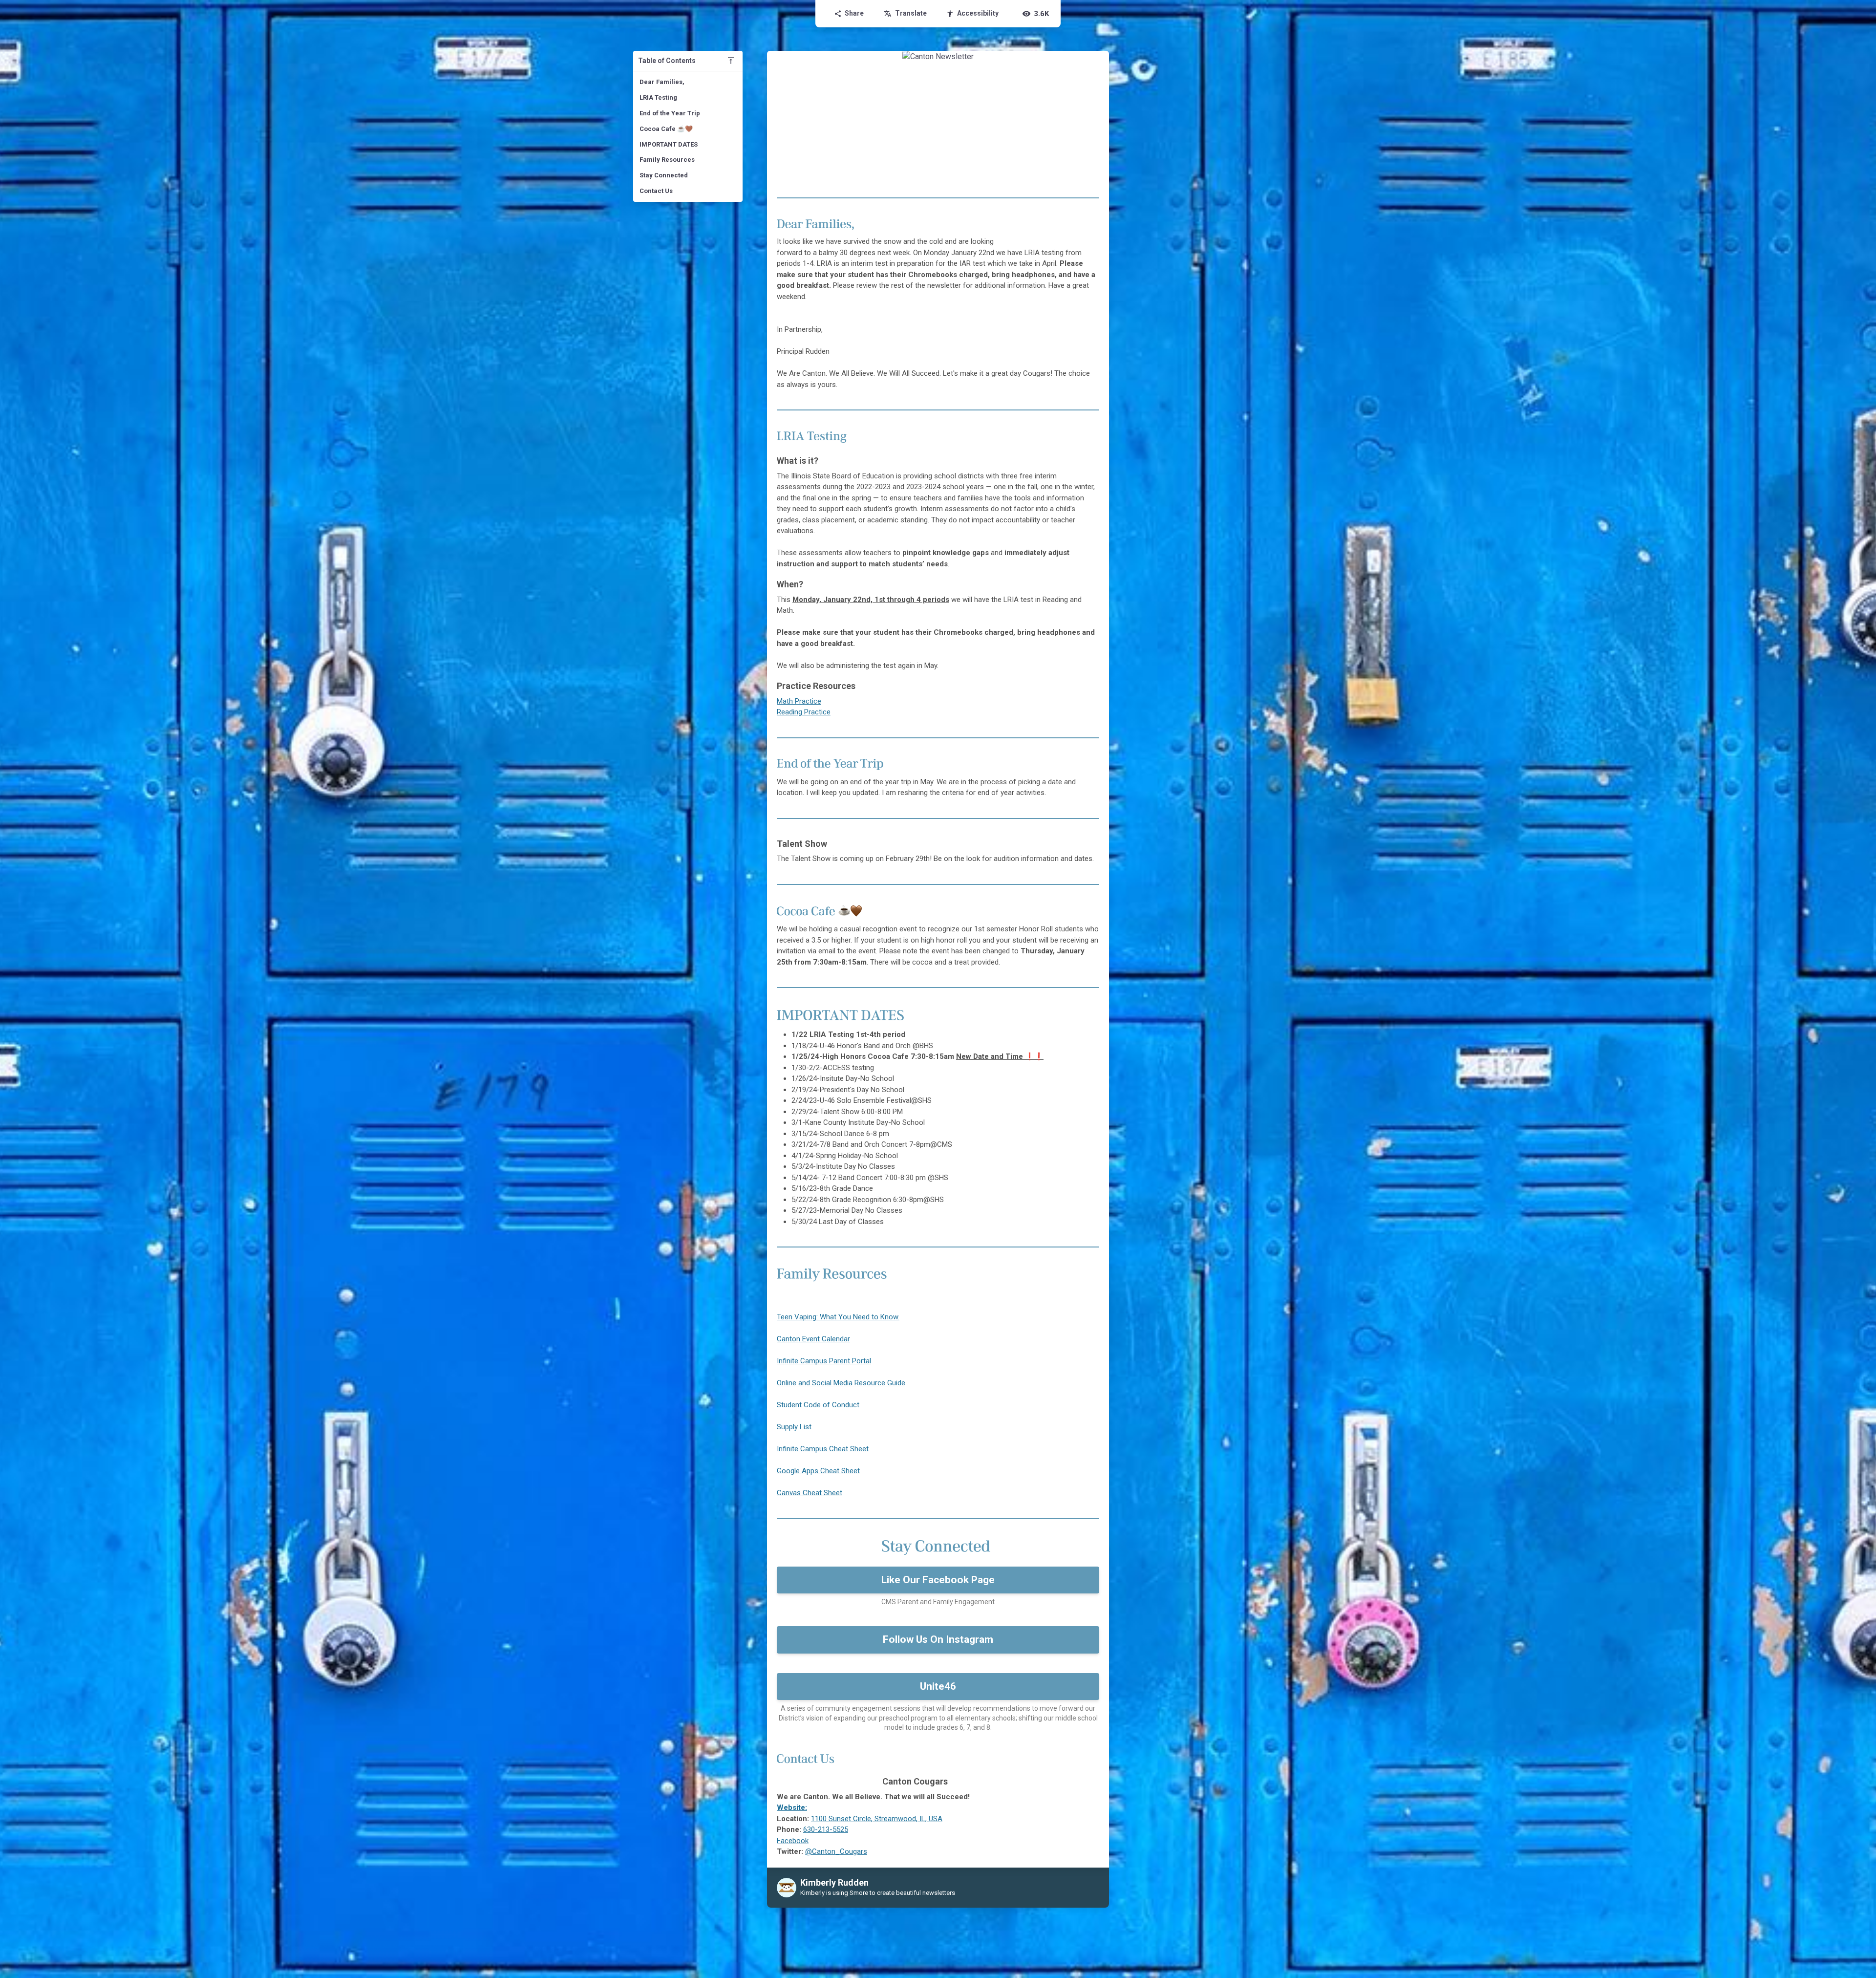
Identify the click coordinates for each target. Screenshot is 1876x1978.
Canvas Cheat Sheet (810, 1493)
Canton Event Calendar (813, 1339)
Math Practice (799, 701)
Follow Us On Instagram (938, 1639)
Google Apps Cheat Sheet (818, 1471)
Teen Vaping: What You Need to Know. (838, 1317)
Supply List (794, 1427)
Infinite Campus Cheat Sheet (823, 1449)
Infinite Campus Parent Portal (824, 1361)
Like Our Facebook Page (938, 1580)
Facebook (793, 1841)
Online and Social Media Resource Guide (841, 1383)
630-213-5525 (826, 1829)
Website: (792, 1807)
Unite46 (938, 1686)
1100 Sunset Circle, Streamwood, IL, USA (877, 1819)
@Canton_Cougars (836, 1851)
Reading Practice (804, 712)
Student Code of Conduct (818, 1405)
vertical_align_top (731, 61)
